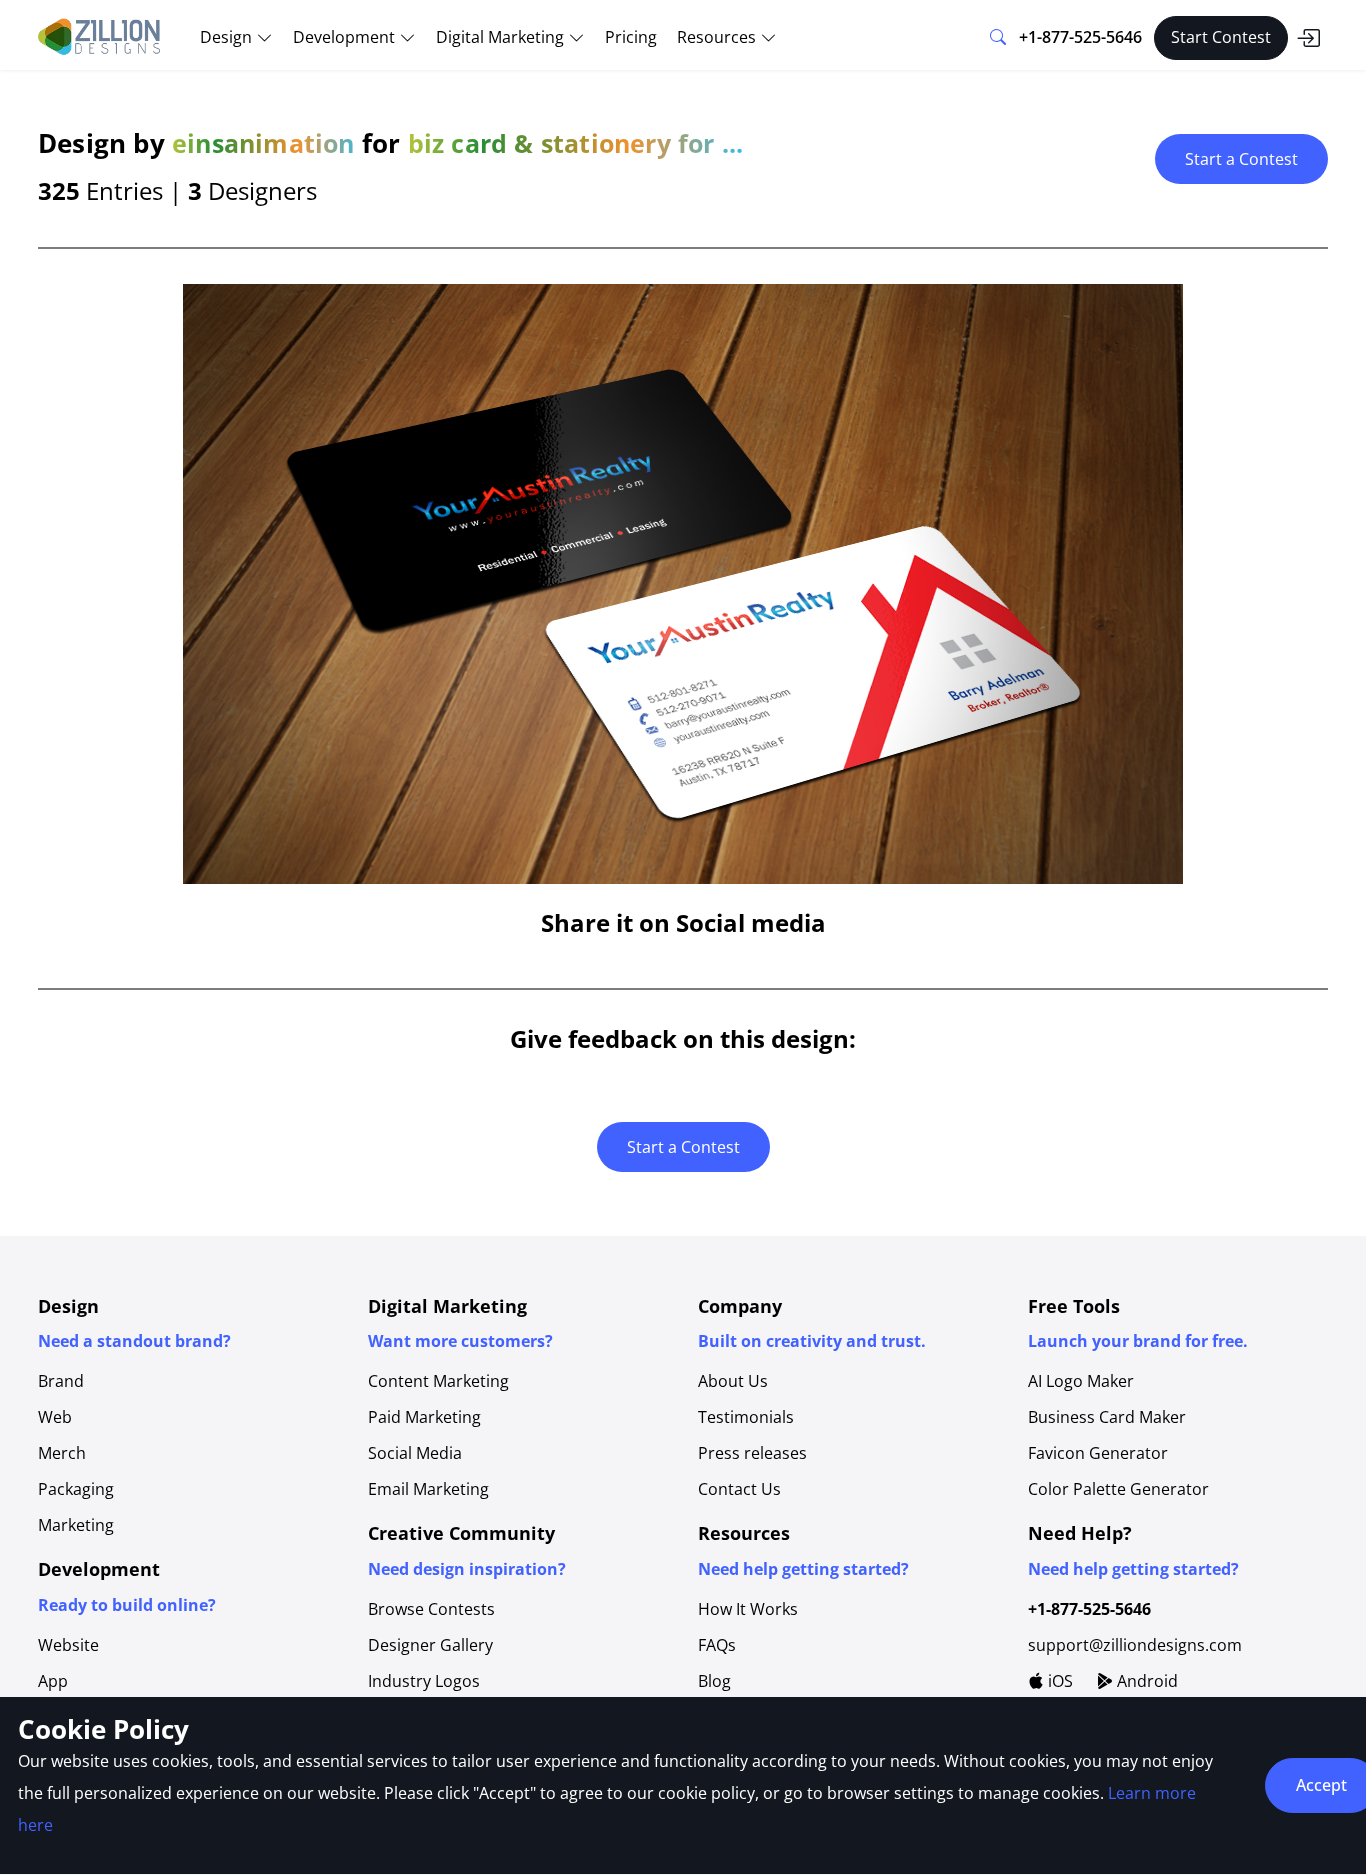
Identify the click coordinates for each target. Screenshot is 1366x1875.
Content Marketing (438, 1381)
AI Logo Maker (1081, 1381)
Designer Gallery (430, 1645)
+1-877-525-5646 (1080, 37)
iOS (1058, 1681)
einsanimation (263, 143)
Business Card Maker (1107, 1417)
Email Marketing (428, 1489)
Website (68, 1645)
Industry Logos (424, 1681)
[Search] (998, 38)
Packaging (76, 1489)
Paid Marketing (424, 1417)
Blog (714, 1681)
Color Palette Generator (1118, 1489)
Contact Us (739, 1489)
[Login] (1308, 38)
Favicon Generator (1098, 1453)
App (53, 1681)
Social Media (415, 1453)
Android (1145, 1681)
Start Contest (1221, 37)
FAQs (717, 1645)
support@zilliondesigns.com (1135, 1645)
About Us (733, 1381)
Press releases (752, 1453)
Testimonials (746, 1417)
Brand (61, 1381)
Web (55, 1417)
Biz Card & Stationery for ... (576, 143)
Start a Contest (1241, 159)
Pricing (631, 37)
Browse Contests (431, 1609)
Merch (62, 1453)
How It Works (748, 1609)
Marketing (76, 1525)
